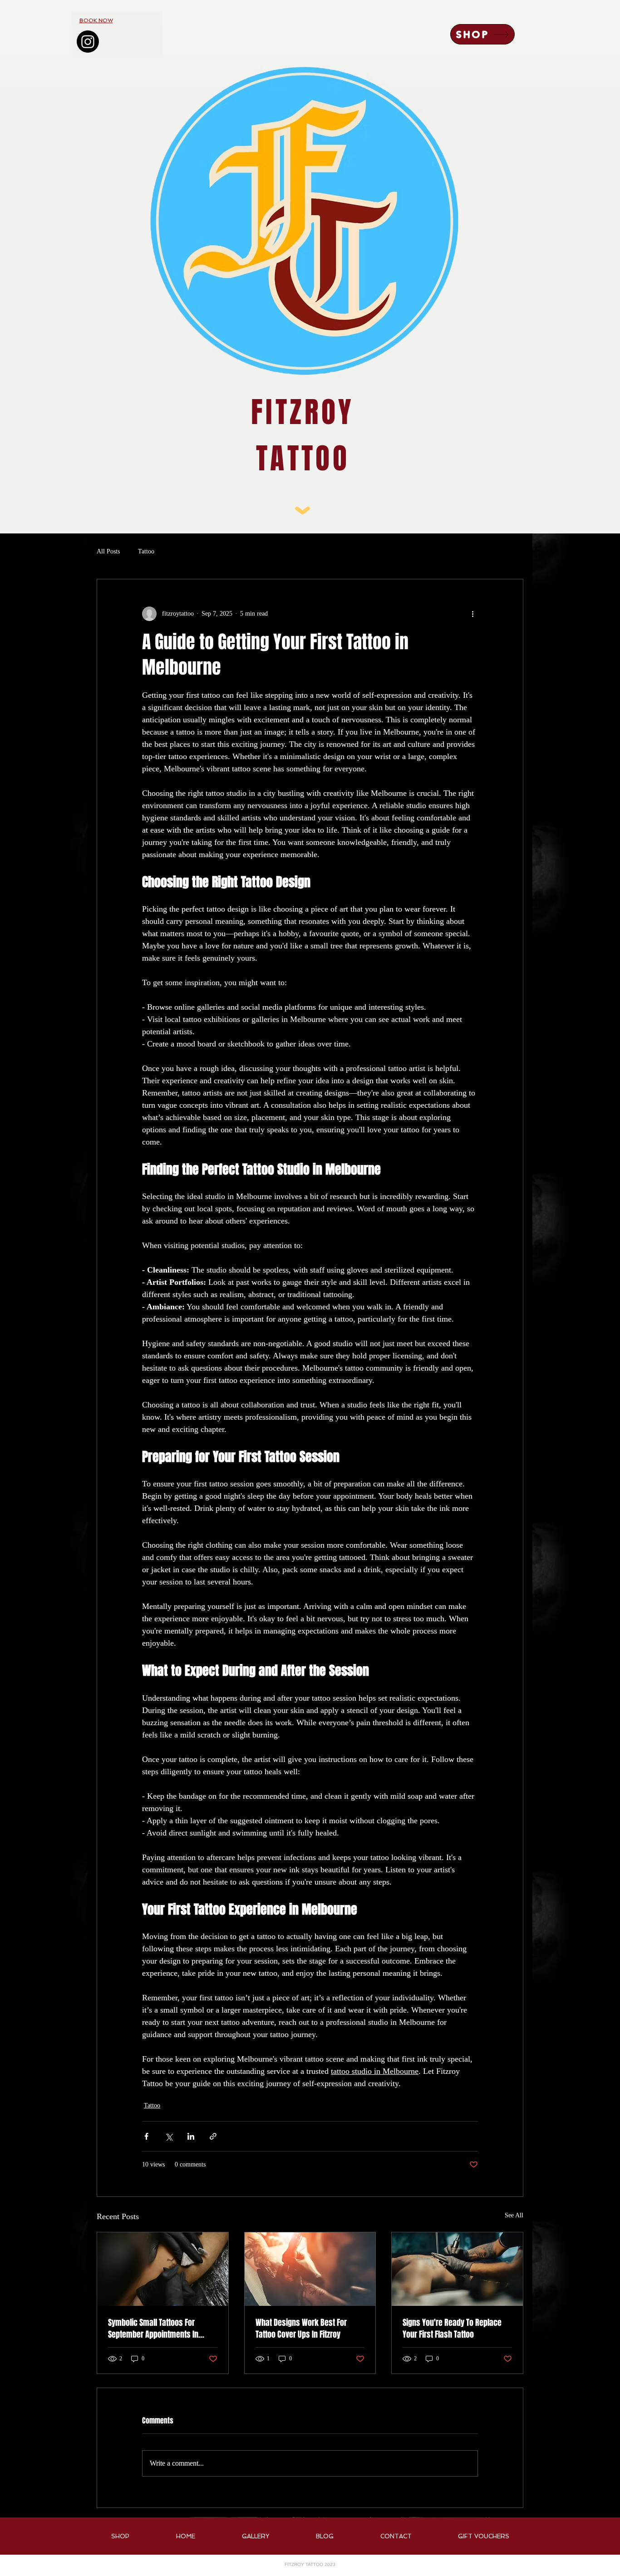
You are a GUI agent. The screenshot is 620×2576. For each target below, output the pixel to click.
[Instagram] (88, 42)
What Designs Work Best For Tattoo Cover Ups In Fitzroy (301, 2329)
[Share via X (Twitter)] (169, 2136)
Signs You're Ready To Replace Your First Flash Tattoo (452, 2329)
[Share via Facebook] (146, 2136)
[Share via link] (213, 2136)
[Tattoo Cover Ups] (310, 2269)
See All (514, 2215)
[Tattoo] (457, 2269)
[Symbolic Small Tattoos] (163, 2269)
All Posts (108, 551)
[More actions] (472, 614)
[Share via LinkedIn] (191, 2136)
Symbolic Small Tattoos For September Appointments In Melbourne (153, 2329)
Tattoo (146, 551)
